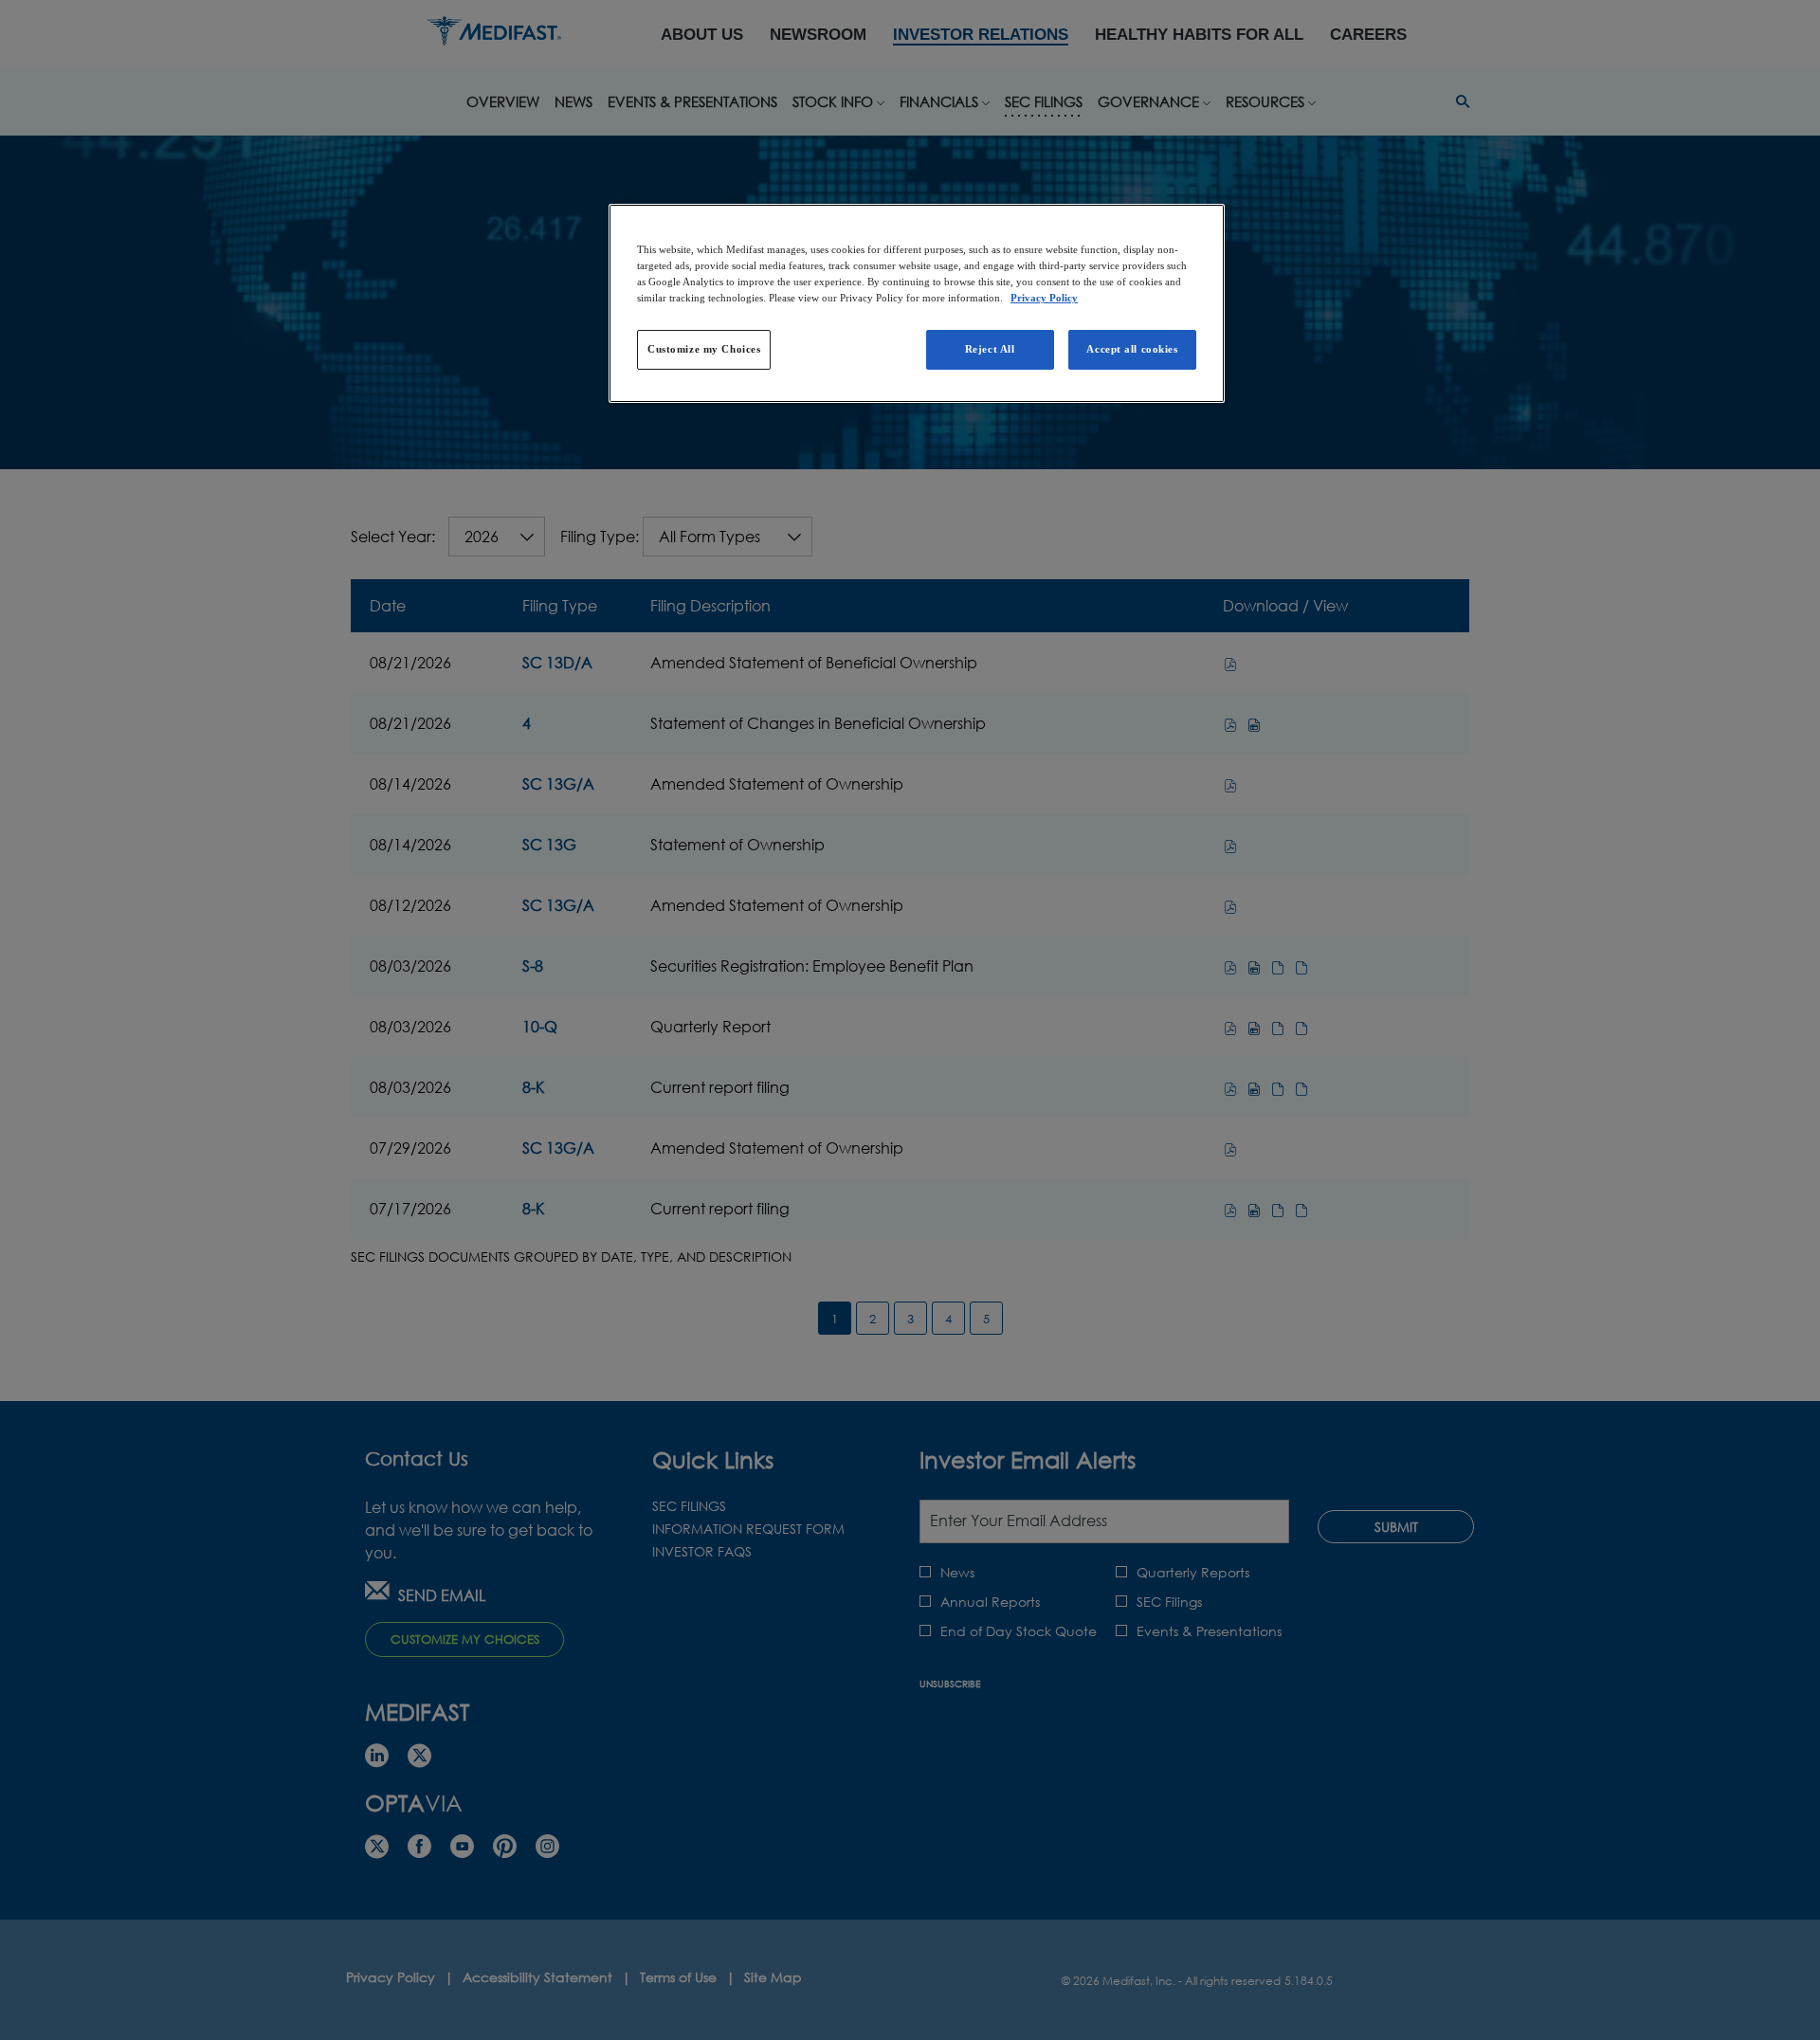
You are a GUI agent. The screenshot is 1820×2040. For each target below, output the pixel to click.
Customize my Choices (704, 349)
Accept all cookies (1132, 349)
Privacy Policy (1044, 298)
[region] (917, 303)
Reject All (990, 349)
